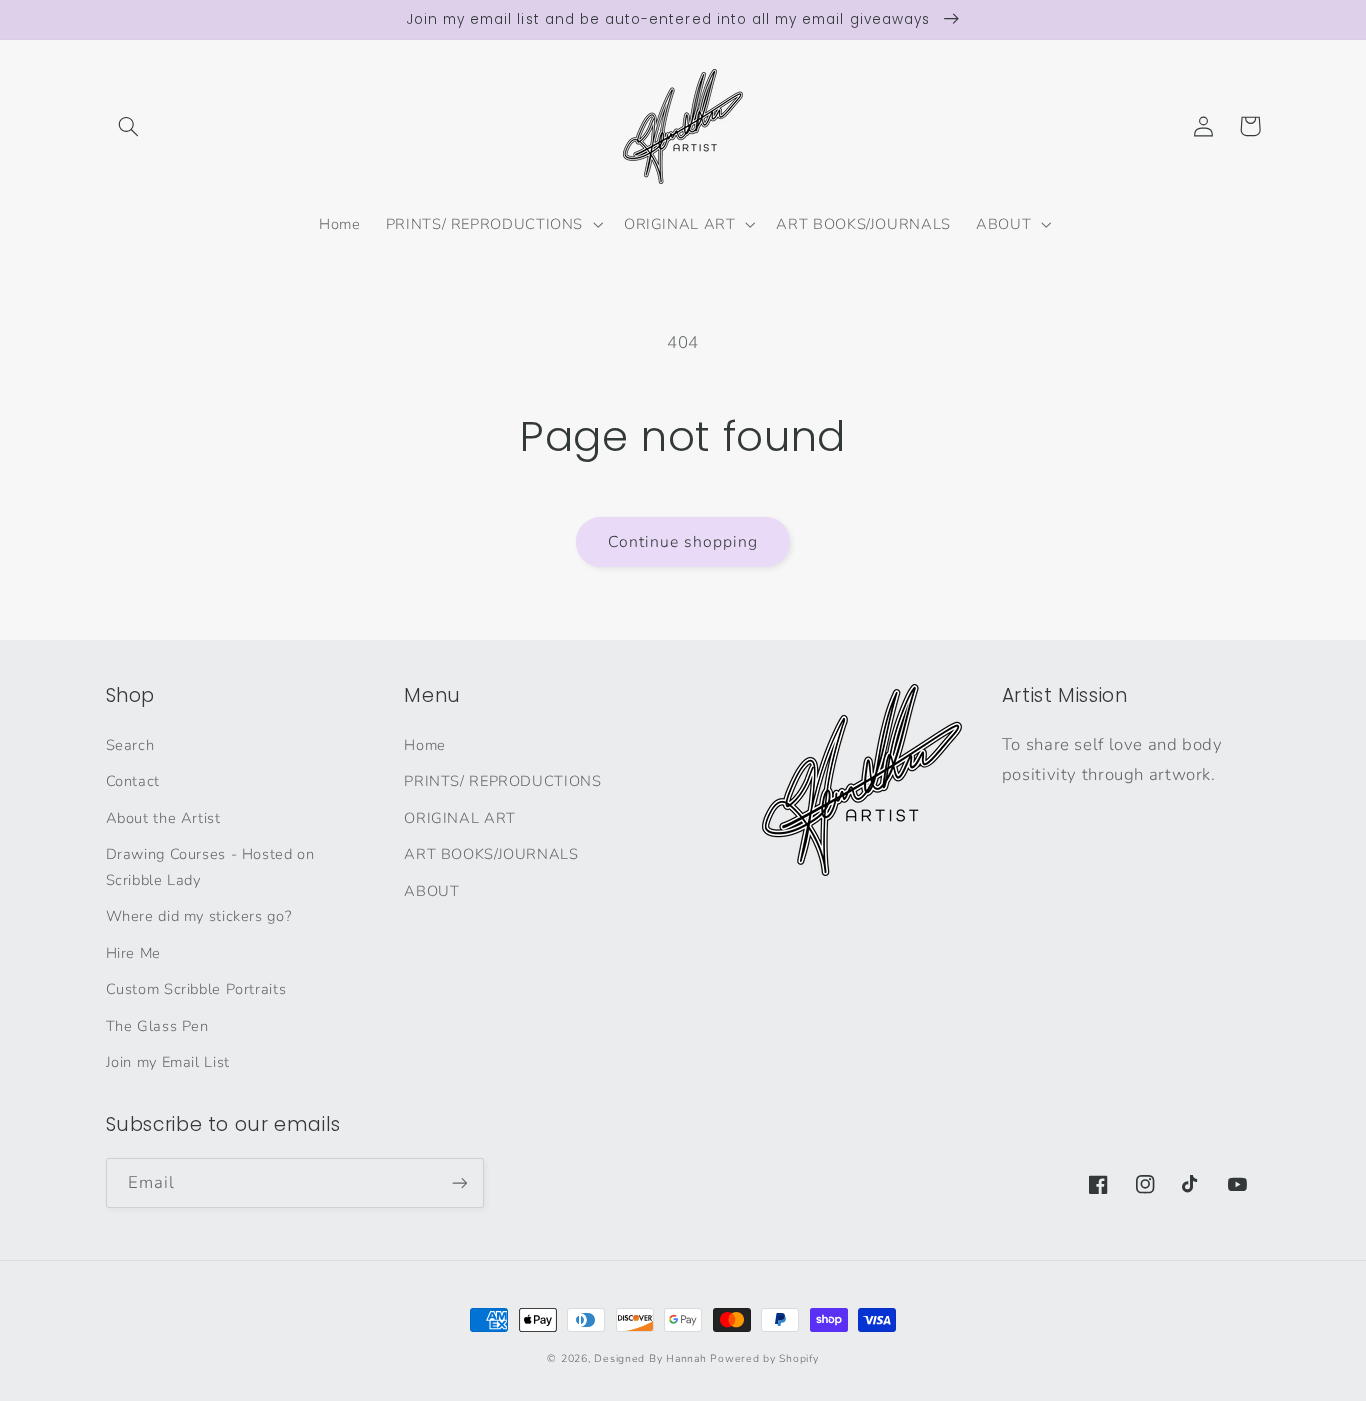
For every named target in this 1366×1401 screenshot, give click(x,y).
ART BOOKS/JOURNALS (491, 854)
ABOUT (431, 891)
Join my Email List (168, 1062)
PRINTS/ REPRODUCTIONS (502, 781)
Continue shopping (683, 542)
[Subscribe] (459, 1182)
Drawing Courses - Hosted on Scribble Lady (210, 867)
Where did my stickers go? (199, 916)
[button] (129, 126)
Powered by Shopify (764, 1358)
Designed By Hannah (650, 1358)
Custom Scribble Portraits (196, 989)
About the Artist (163, 818)
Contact (133, 781)
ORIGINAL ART (460, 818)
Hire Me (133, 953)
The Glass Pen (157, 1026)
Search (130, 745)
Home (425, 745)
